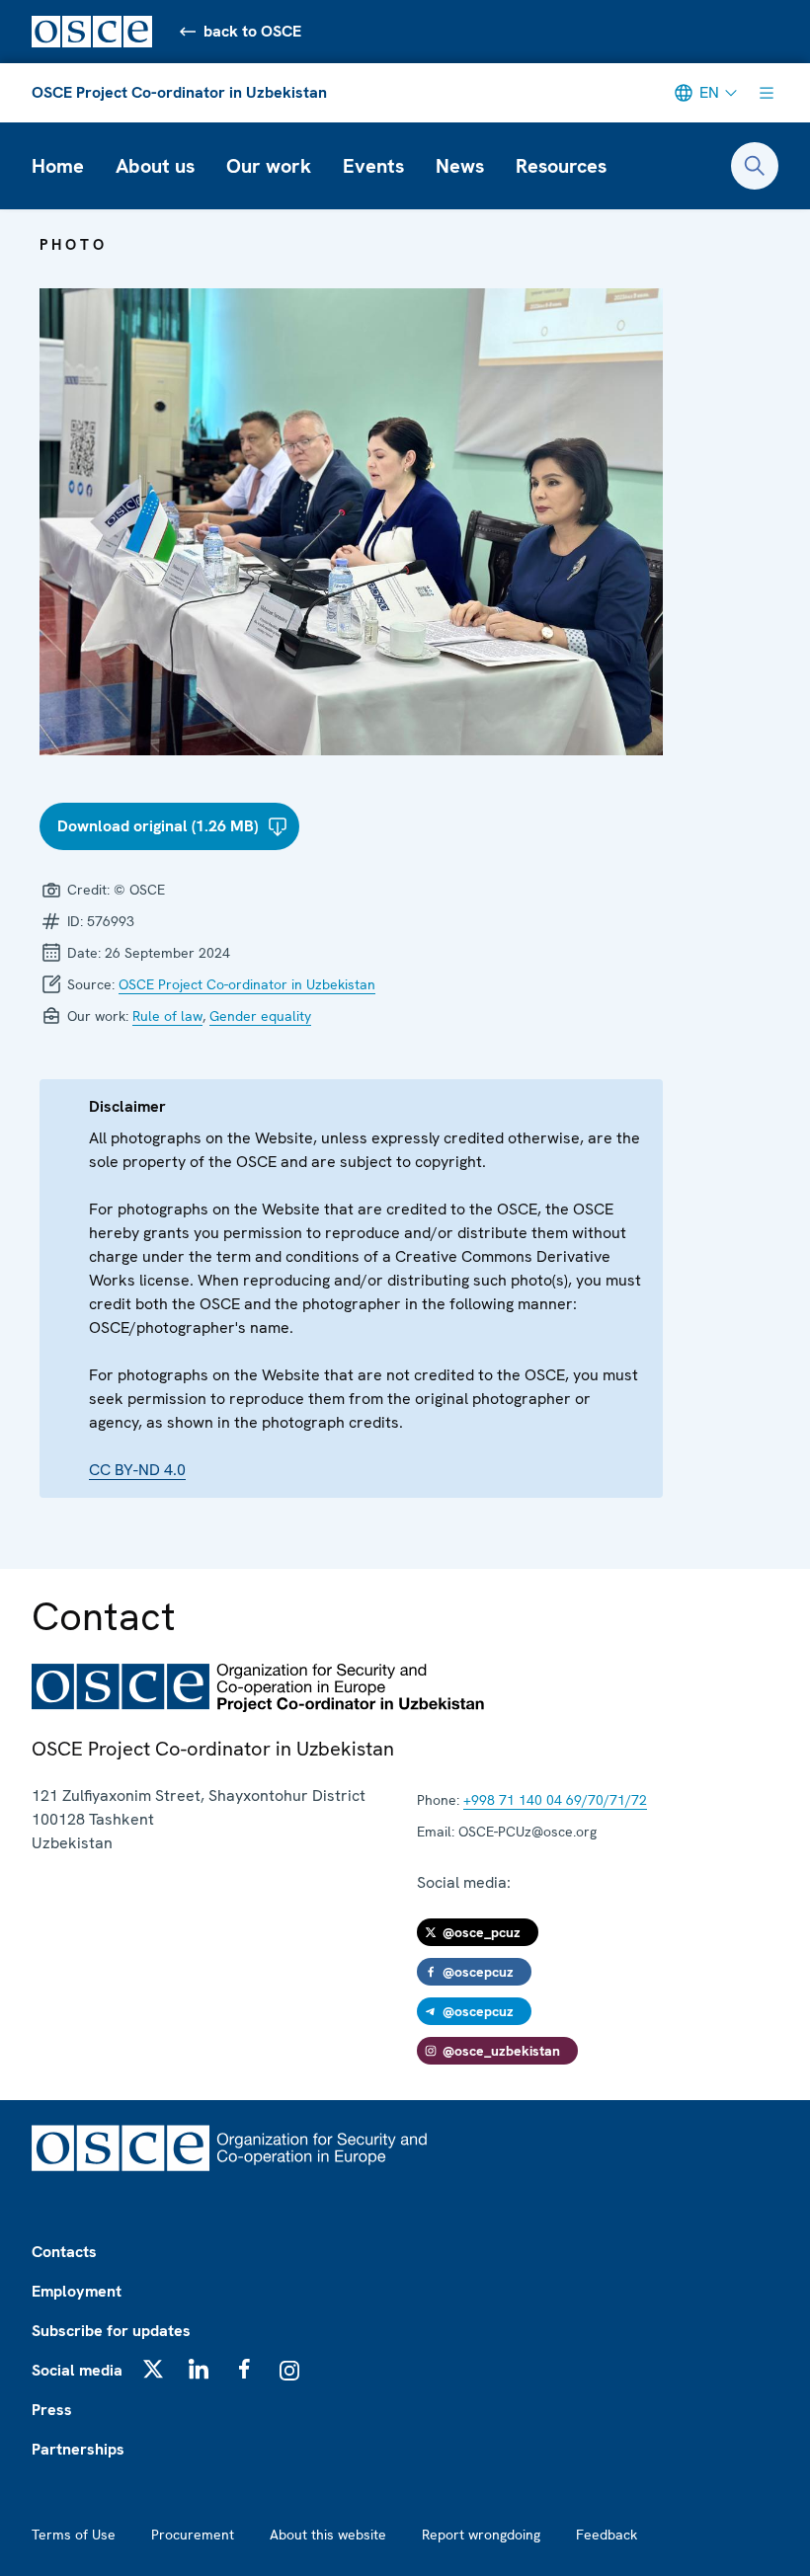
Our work (269, 166)
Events (373, 166)
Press (52, 2410)
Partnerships (78, 2449)
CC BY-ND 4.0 (137, 1470)
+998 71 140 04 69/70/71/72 (555, 1800)
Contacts (64, 2252)
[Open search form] (755, 166)
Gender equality (260, 1016)
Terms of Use (74, 2535)
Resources (561, 166)
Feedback (607, 2535)
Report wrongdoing (481, 2535)
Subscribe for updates (111, 2331)
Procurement (193, 2535)
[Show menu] (767, 93)
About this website (328, 2535)
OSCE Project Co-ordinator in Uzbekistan (179, 92)
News (460, 166)
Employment (77, 2291)
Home (58, 166)
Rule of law (167, 1016)
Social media (77, 2370)
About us (155, 166)
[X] (153, 2369)
